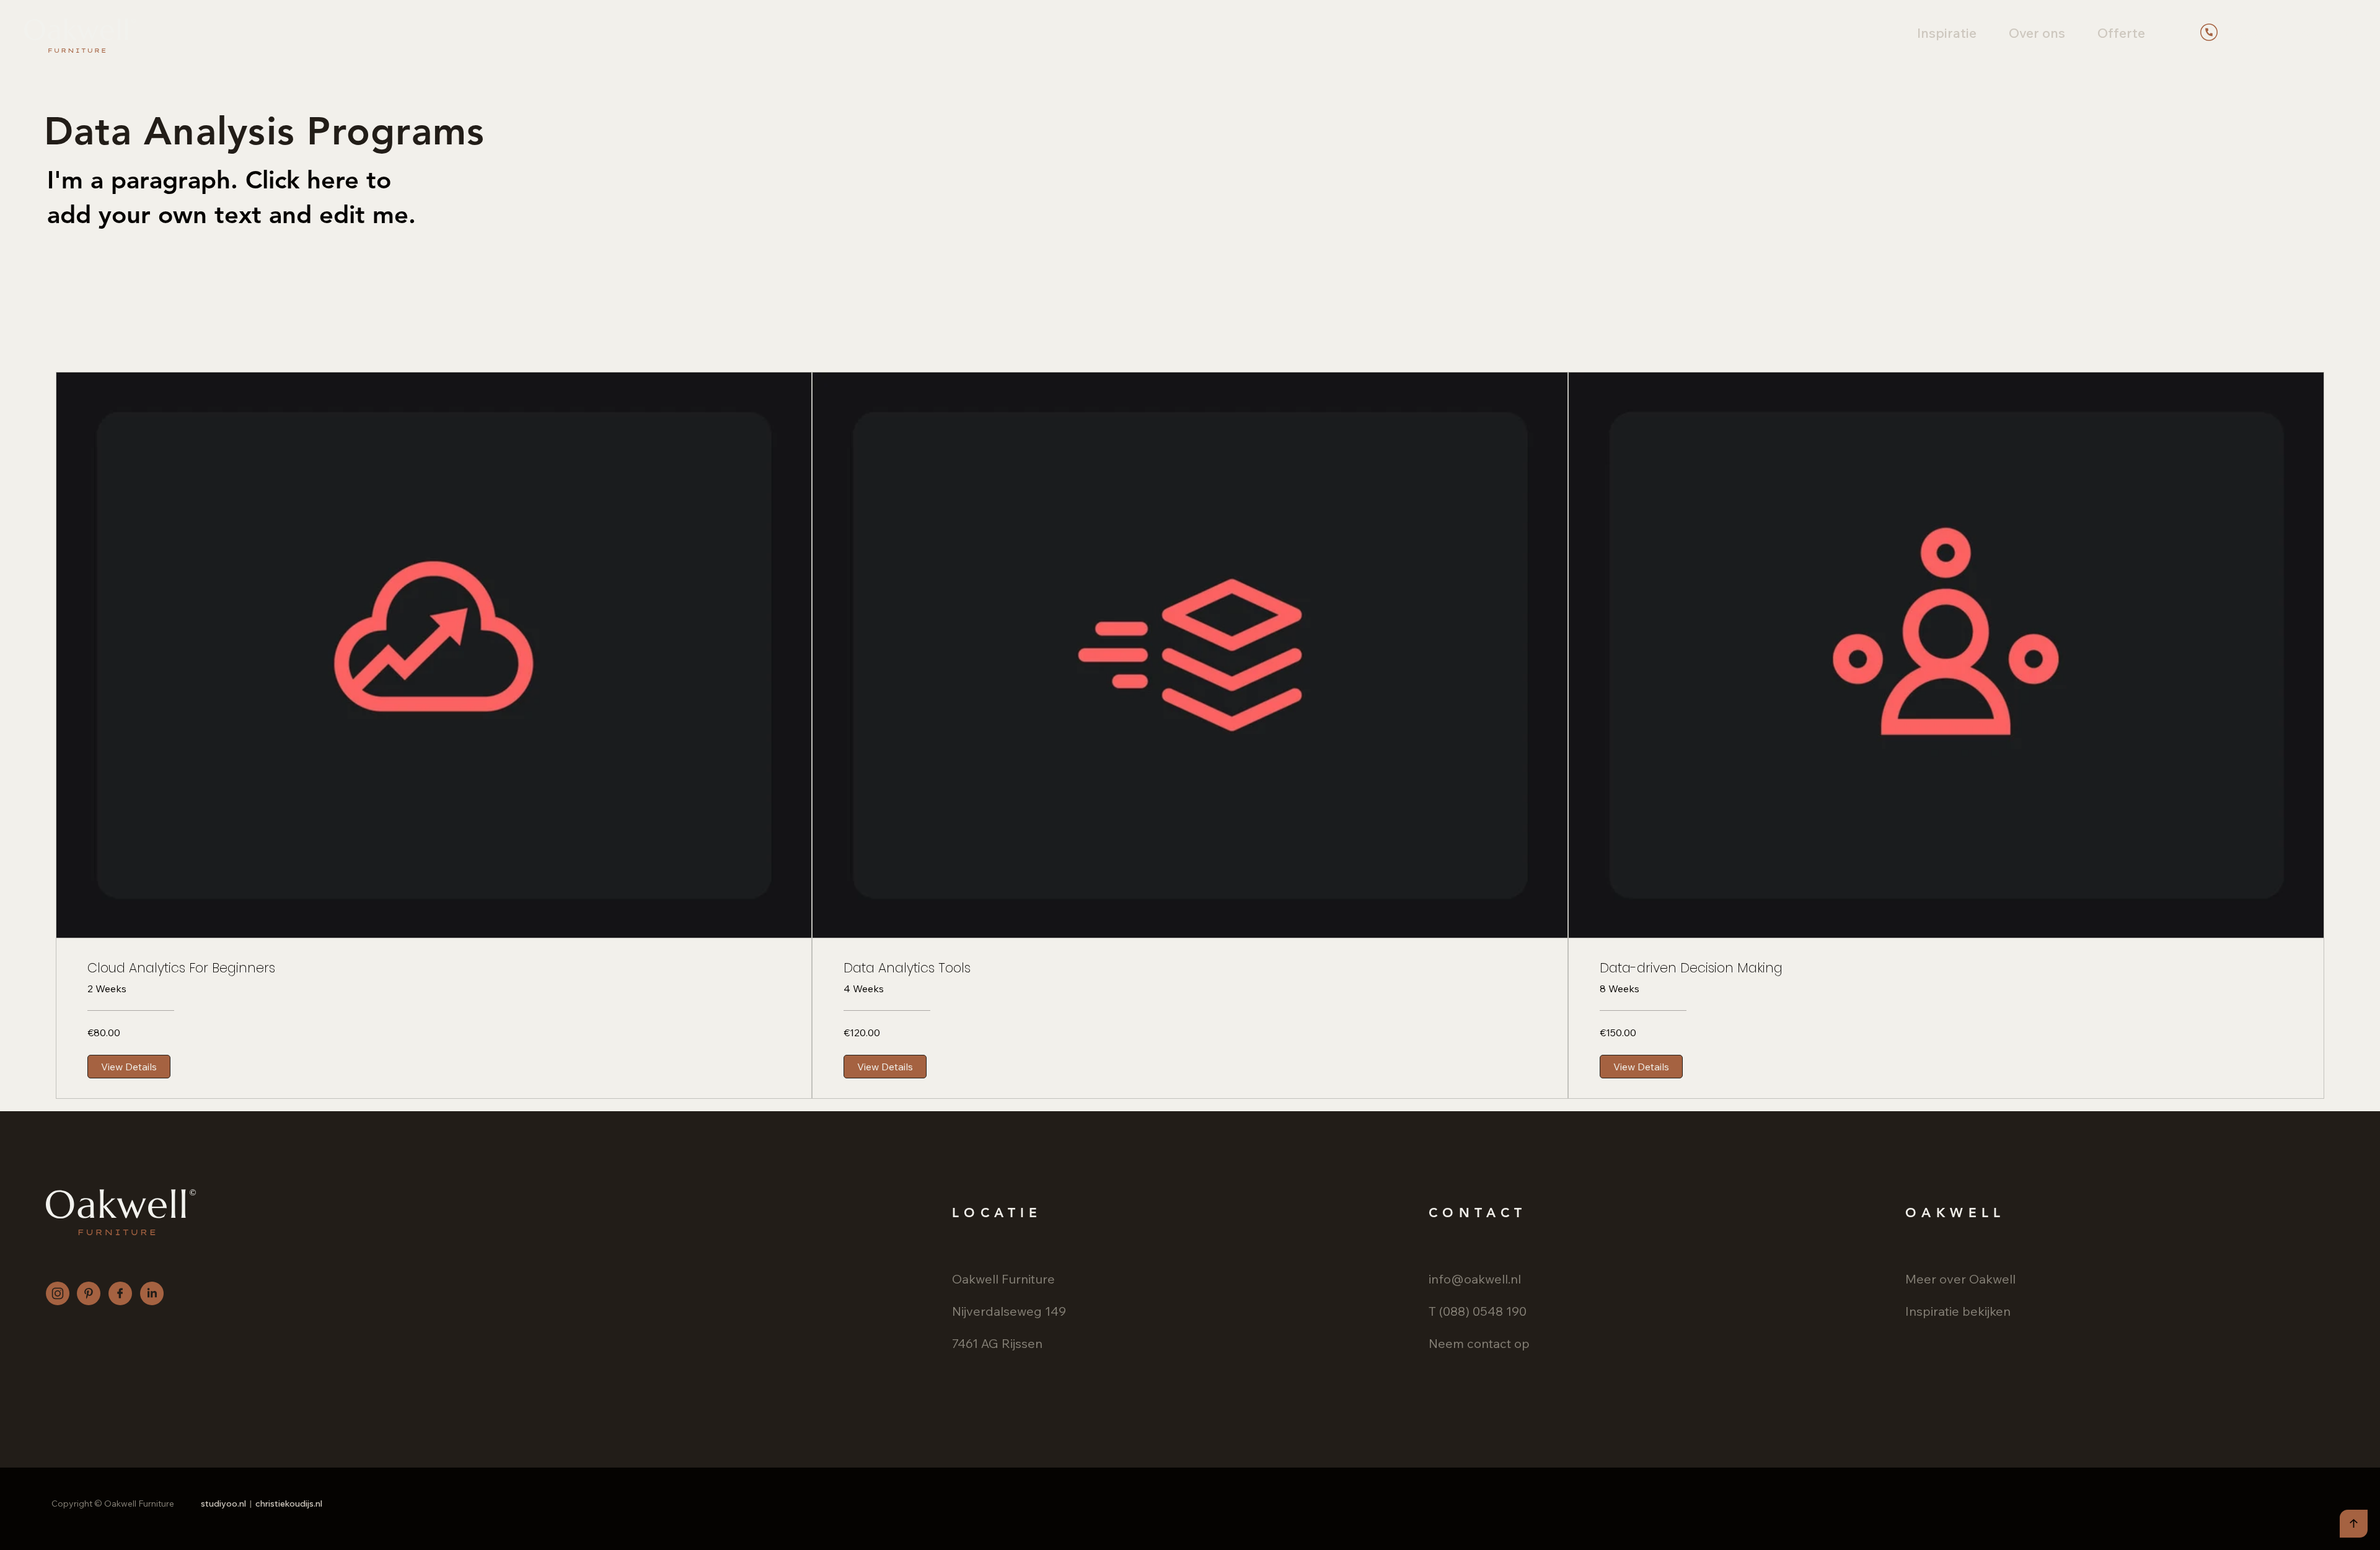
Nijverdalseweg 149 (1009, 1311)
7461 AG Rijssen (997, 1343)
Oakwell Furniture (1003, 1279)
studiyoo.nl (223, 1504)
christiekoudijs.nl (289, 1504)
